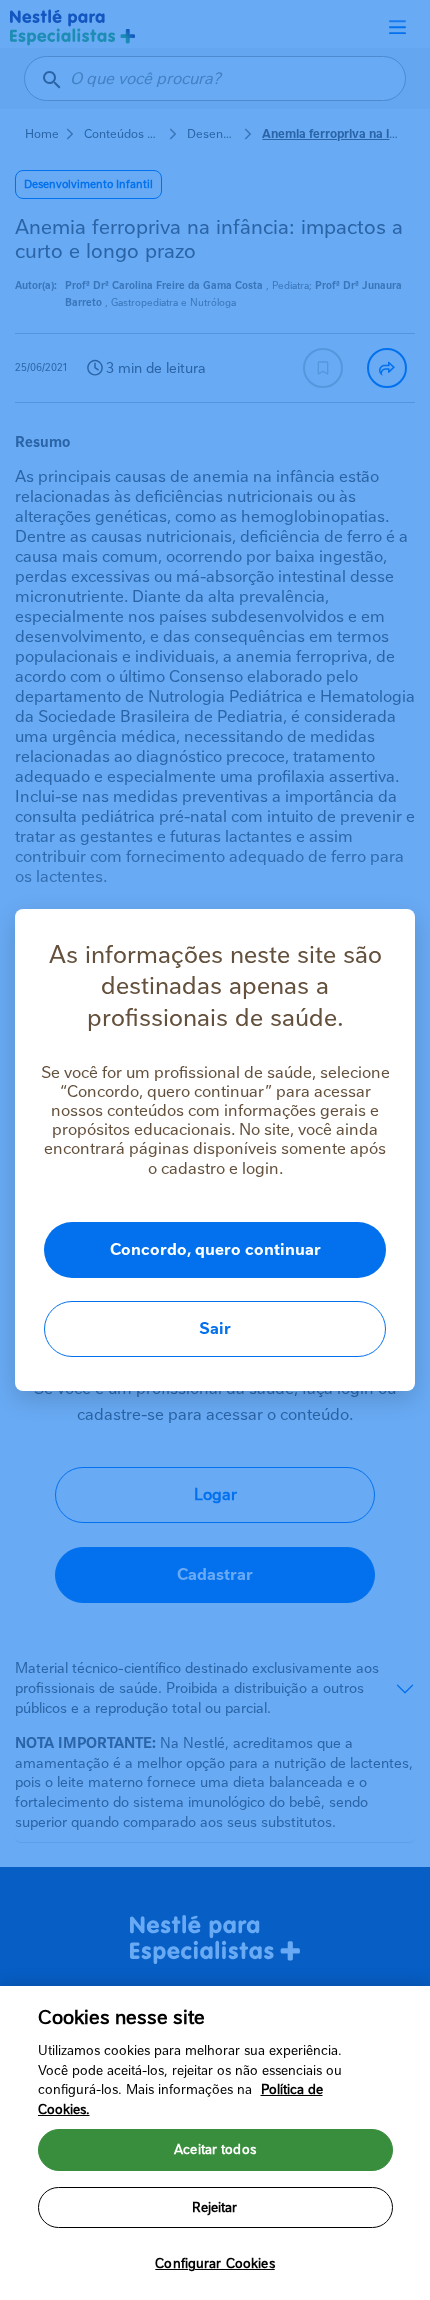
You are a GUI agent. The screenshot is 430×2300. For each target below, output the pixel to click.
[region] (215, 2143)
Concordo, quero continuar (215, 1249)
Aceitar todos (215, 2149)
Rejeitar (214, 2207)
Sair (215, 1328)
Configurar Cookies (214, 2263)
